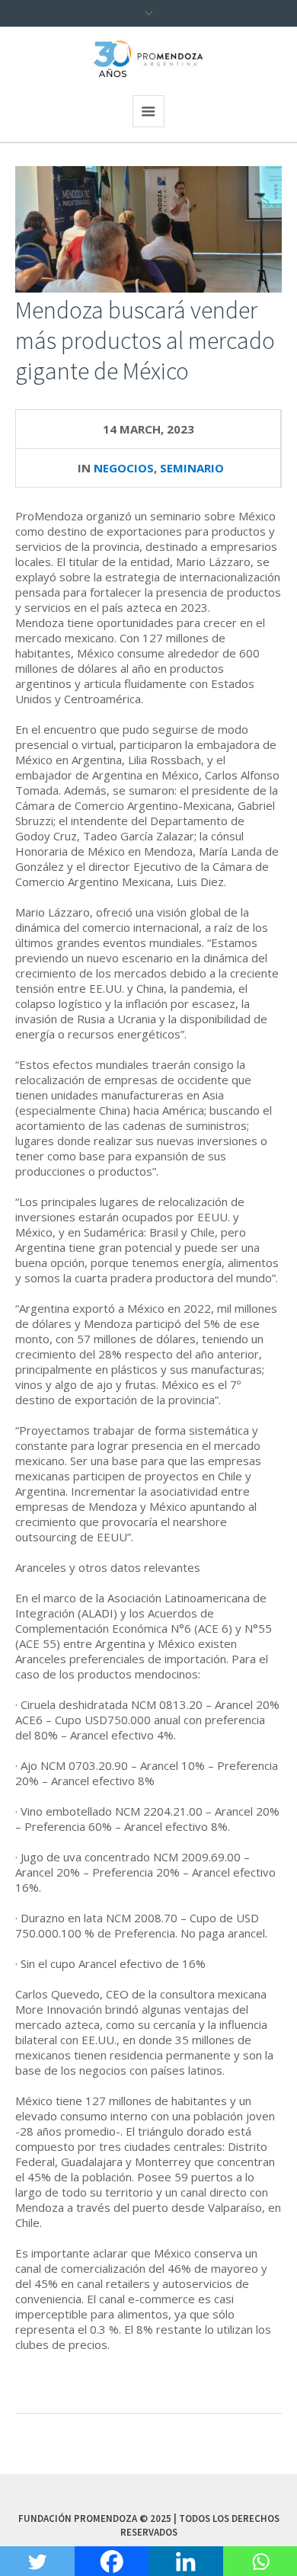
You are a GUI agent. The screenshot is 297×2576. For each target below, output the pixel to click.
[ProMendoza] (148, 59)
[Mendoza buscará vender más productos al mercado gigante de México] (148, 228)
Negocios (124, 468)
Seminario (192, 468)
